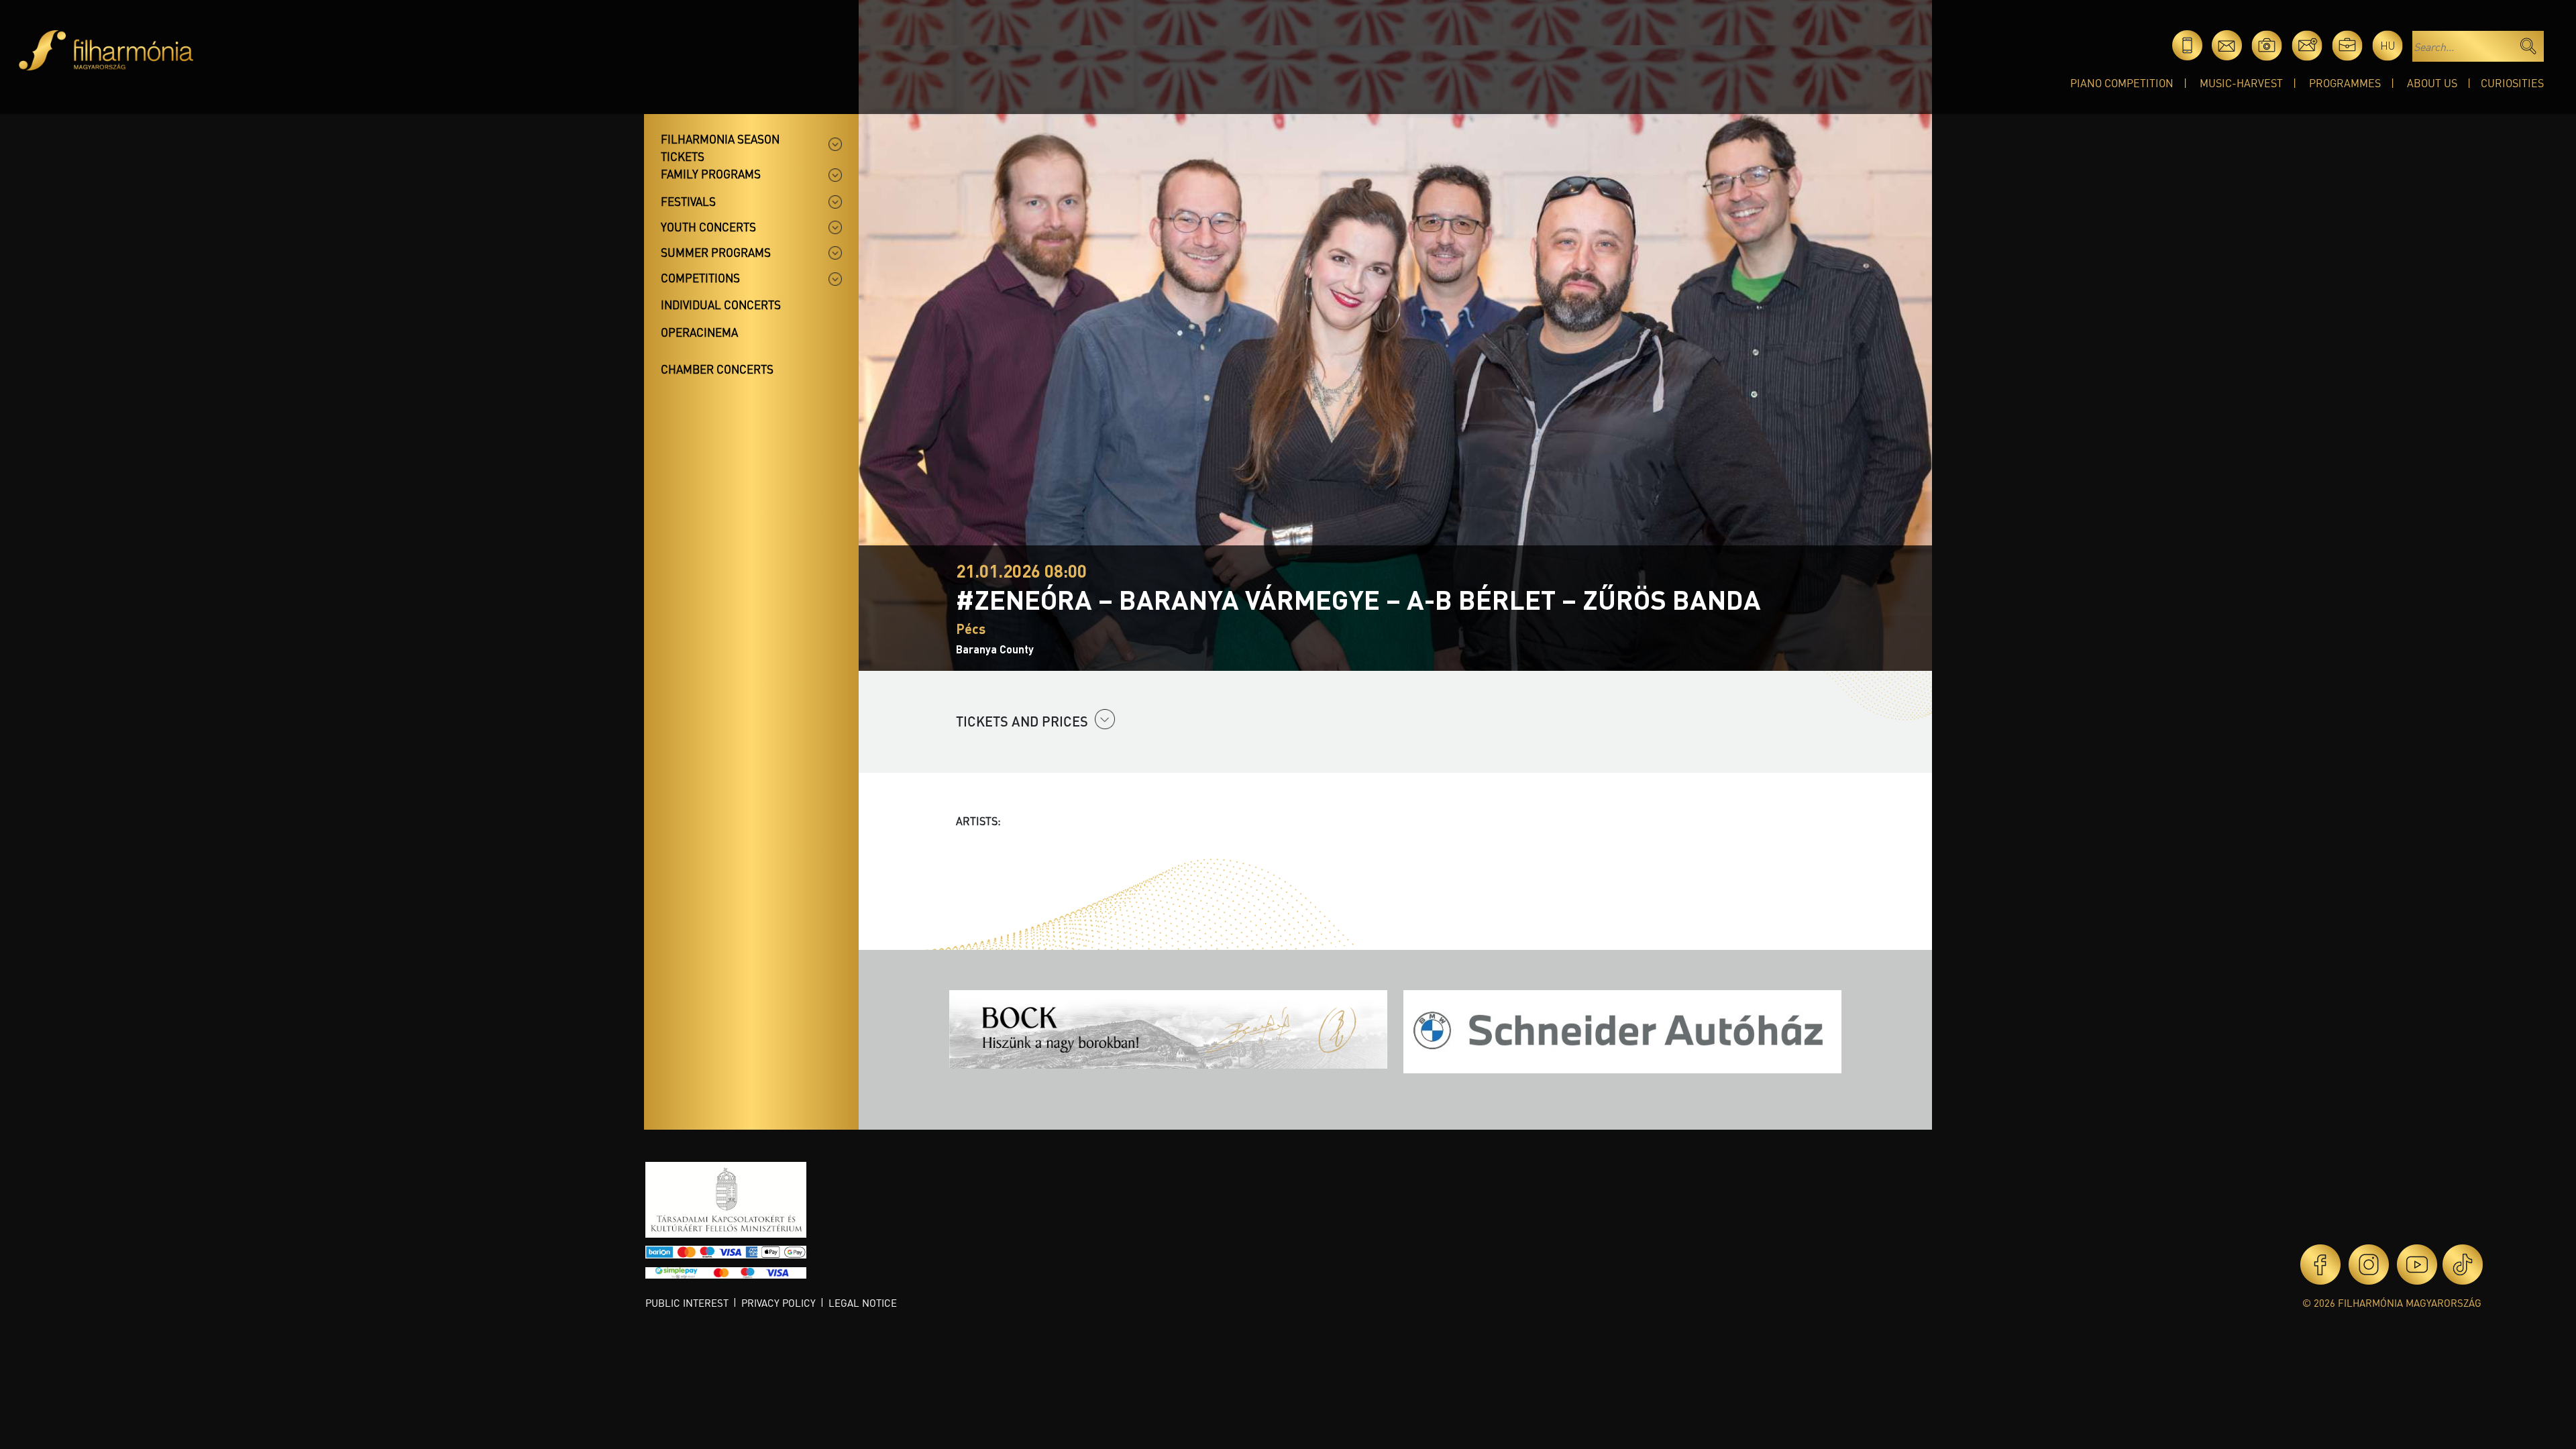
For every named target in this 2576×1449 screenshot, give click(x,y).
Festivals (688, 201)
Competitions (700, 278)
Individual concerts (721, 305)
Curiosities (2512, 83)
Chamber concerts (717, 369)
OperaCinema (699, 332)
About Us (2432, 83)
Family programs (711, 174)
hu (2388, 45)
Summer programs (716, 252)
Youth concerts (708, 227)
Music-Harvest (2241, 83)
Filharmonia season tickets (720, 148)
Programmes (2345, 83)
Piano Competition (2122, 83)
